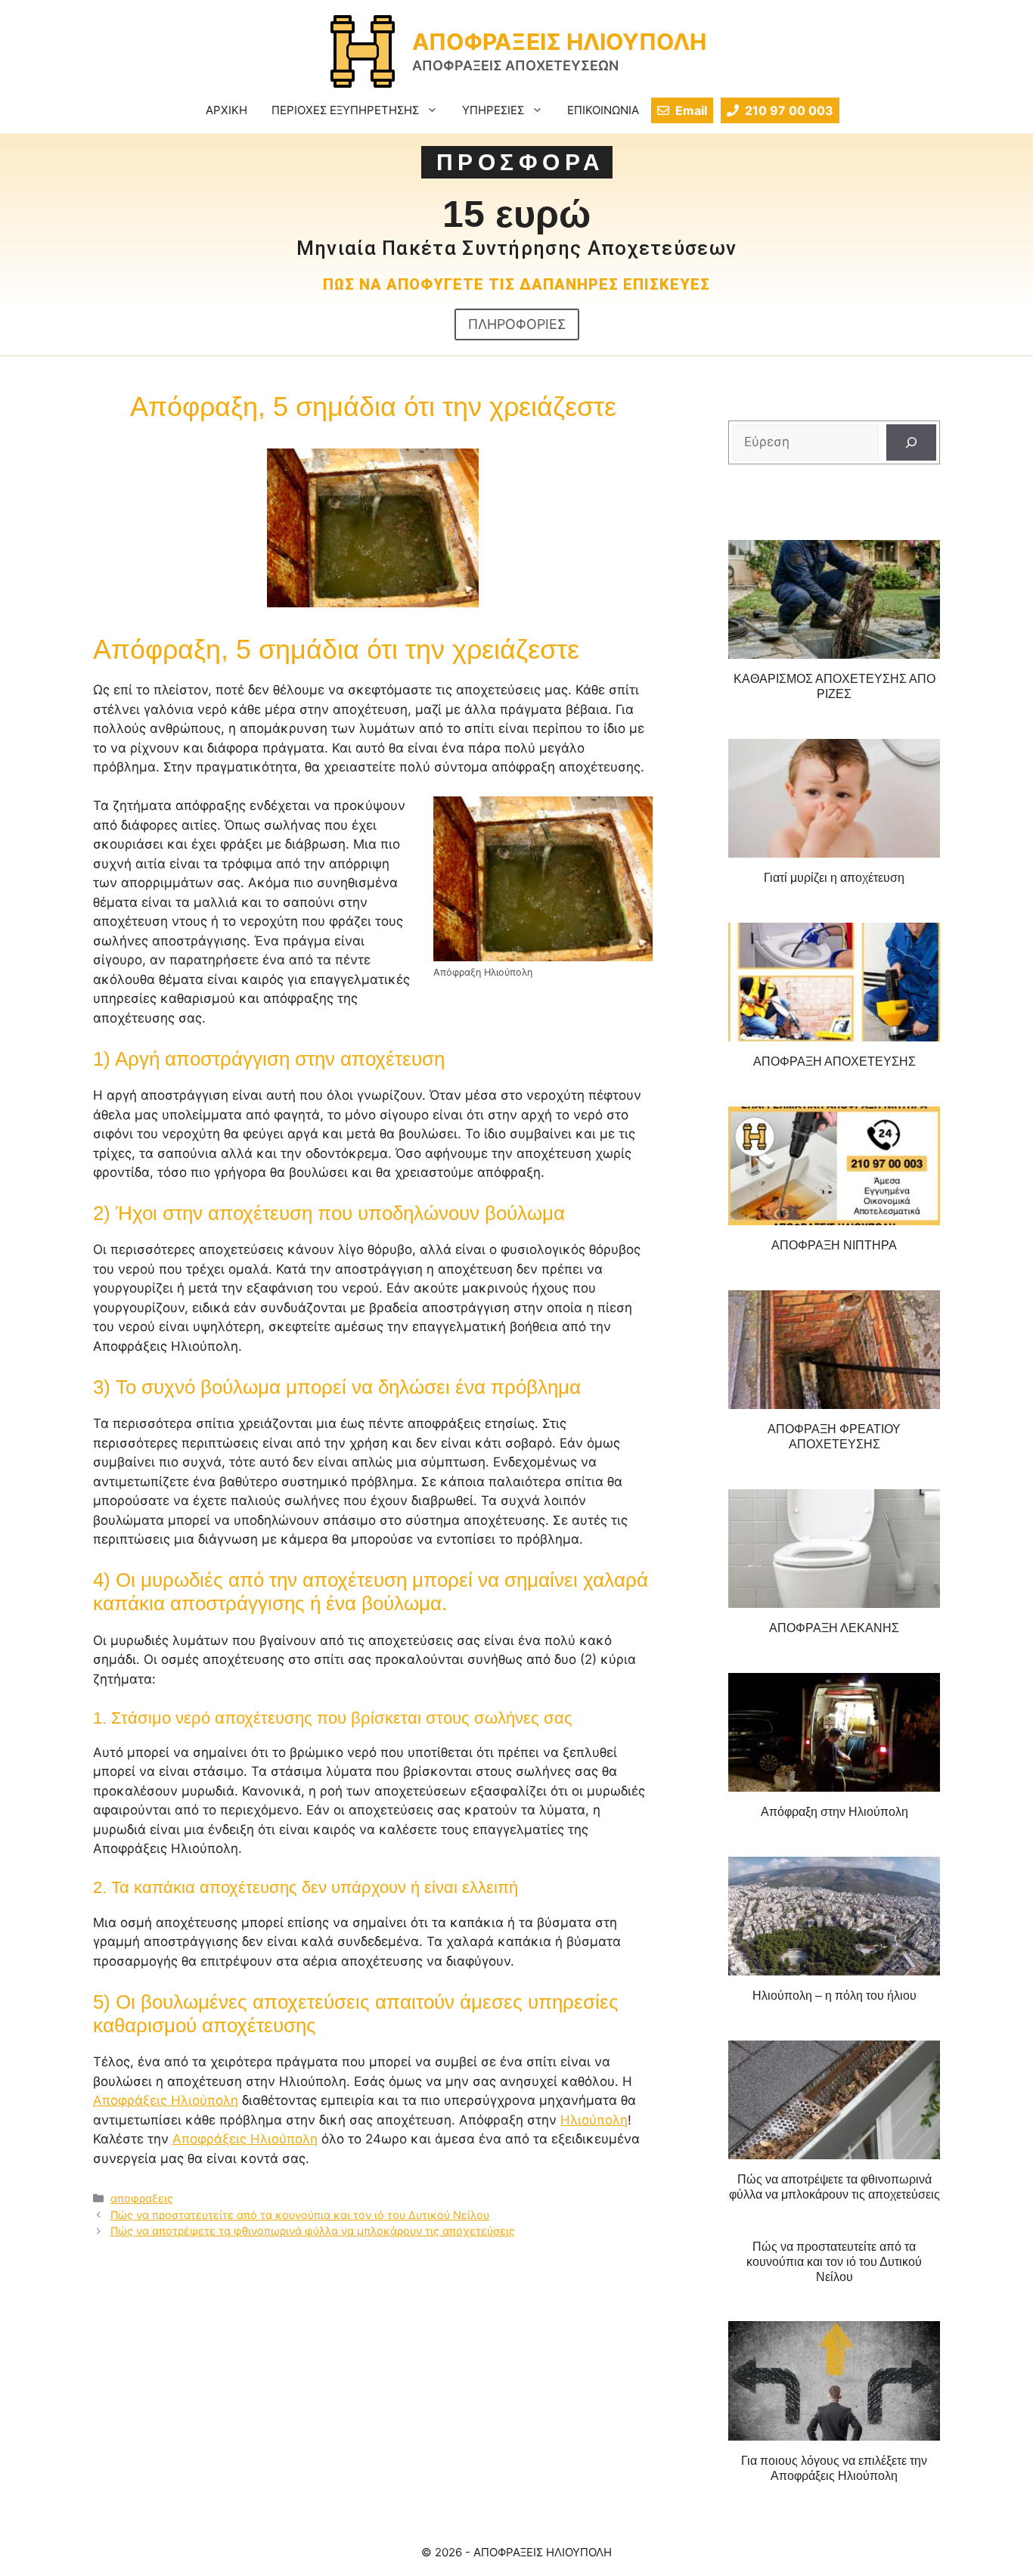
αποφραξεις (142, 2198)
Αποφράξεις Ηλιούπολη (166, 2100)
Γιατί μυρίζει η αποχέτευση (834, 878)
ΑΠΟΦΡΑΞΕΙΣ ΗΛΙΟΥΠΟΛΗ (559, 42)
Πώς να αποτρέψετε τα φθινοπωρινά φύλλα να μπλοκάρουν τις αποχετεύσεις (313, 2231)
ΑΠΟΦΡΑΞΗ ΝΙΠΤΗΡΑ (834, 1245)
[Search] (911, 442)
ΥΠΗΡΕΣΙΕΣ (493, 110)
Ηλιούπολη (594, 2120)
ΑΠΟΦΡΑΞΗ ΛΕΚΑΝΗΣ (834, 1628)
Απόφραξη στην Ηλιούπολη (834, 1812)
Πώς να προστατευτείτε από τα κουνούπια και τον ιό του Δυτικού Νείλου (300, 2215)
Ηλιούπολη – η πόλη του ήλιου (834, 1996)
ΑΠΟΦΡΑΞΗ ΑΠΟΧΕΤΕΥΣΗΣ (834, 1061)
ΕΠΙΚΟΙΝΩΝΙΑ (603, 110)
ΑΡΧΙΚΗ (226, 110)
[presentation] (834, 600)
